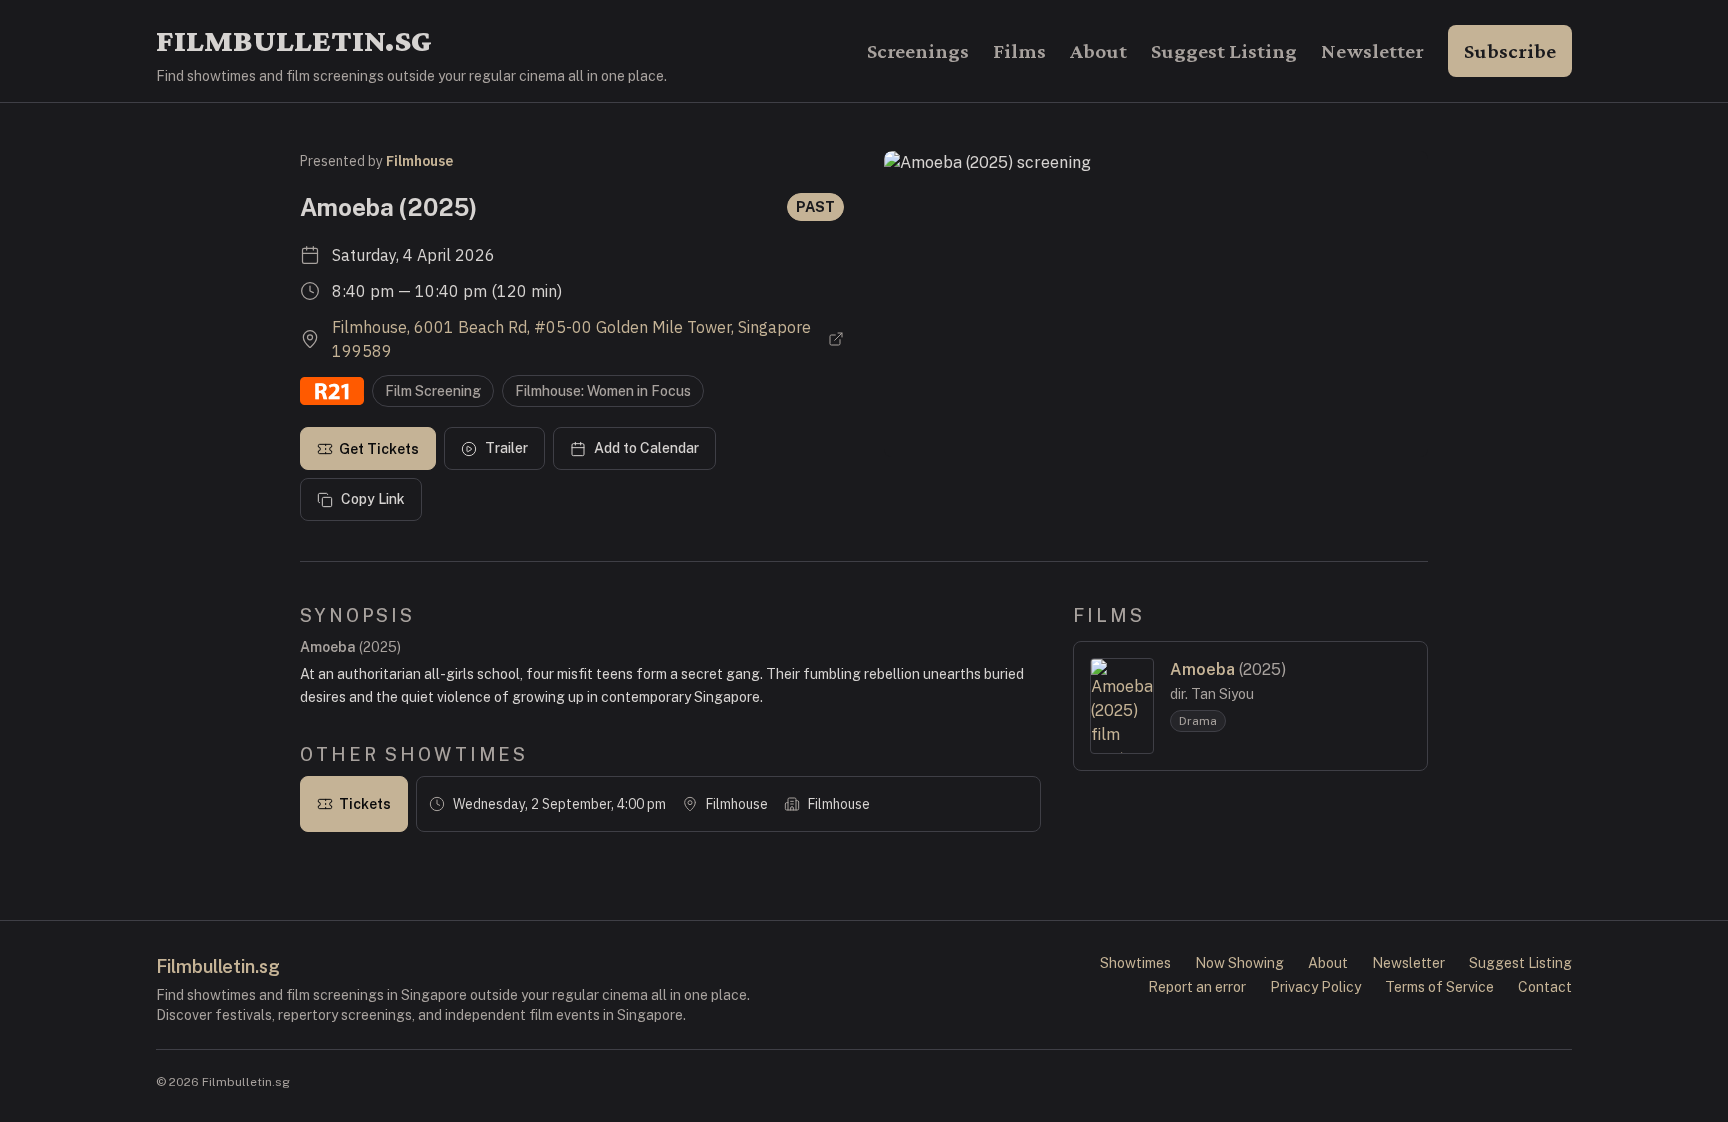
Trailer (506, 448)
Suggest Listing (1224, 51)
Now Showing (1239, 963)
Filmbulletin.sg (294, 40)
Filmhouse (419, 161)
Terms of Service (1439, 987)
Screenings (918, 51)
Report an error (1197, 987)
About (1098, 51)
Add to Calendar (646, 448)
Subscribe (1510, 51)
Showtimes (1135, 963)
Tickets (365, 804)
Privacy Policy (1315, 987)
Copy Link (373, 499)
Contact (1545, 987)
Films (1019, 51)
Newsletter (1372, 51)
